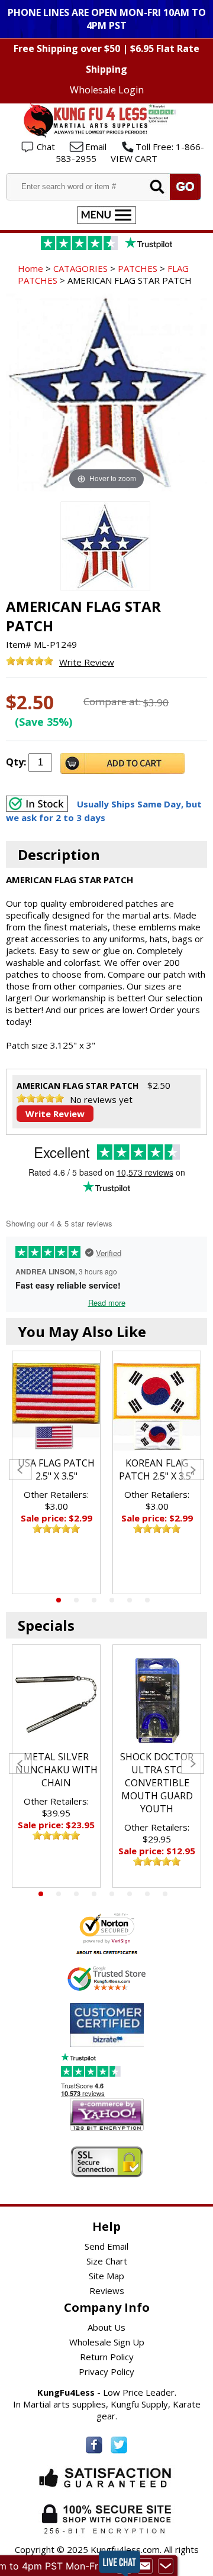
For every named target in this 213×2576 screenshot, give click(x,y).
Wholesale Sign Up (107, 2342)
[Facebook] (94, 2445)
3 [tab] (94, 1600)
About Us (106, 2327)
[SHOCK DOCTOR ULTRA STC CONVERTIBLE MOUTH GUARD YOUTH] (157, 1701)
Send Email (106, 2246)
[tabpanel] (56, 1472)
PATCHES (138, 268)
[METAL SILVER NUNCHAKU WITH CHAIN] (56, 1701)
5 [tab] (130, 1600)
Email (96, 147)
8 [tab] (165, 1894)
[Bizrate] (128, 2040)
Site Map (106, 2276)
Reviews (107, 2291)
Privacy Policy (106, 2371)
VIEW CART (134, 158)
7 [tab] (147, 1894)
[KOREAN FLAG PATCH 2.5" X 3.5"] (157, 1407)
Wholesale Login (107, 90)
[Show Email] (145, 2566)
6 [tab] (147, 1600)
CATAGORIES (80, 268)
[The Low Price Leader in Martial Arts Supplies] (106, 134)
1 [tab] (59, 1600)
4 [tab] (112, 1600)
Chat (46, 147)
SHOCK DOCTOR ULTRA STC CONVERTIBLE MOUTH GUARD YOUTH (157, 1783)
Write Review (87, 662)
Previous (20, 1470)
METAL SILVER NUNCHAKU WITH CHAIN (57, 1770)
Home (30, 268)
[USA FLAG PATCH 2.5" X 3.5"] (56, 1407)
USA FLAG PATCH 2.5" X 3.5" (56, 1469)
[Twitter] (119, 2445)
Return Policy (107, 2357)
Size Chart (107, 2261)
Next (193, 1470)
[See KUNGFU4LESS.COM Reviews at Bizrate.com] (107, 2025)
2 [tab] (76, 1600)
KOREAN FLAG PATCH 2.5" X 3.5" (157, 1469)
